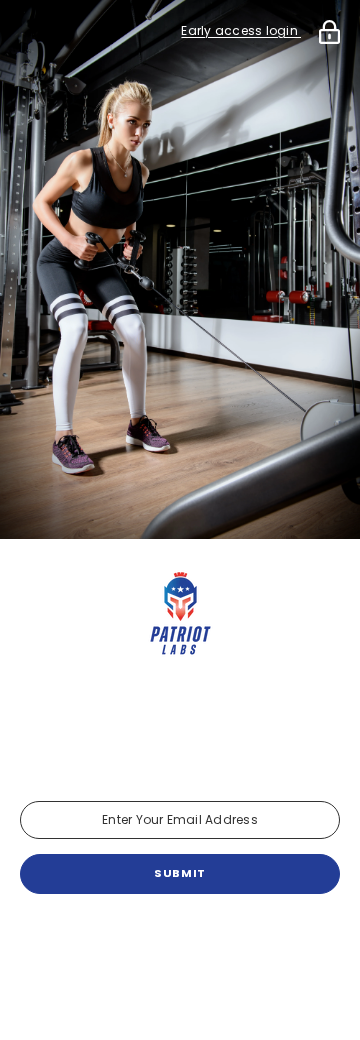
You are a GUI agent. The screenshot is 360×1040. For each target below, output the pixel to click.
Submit (179, 873)
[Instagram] (180, 946)
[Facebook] (124, 946)
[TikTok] (236, 946)
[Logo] (180, 615)
